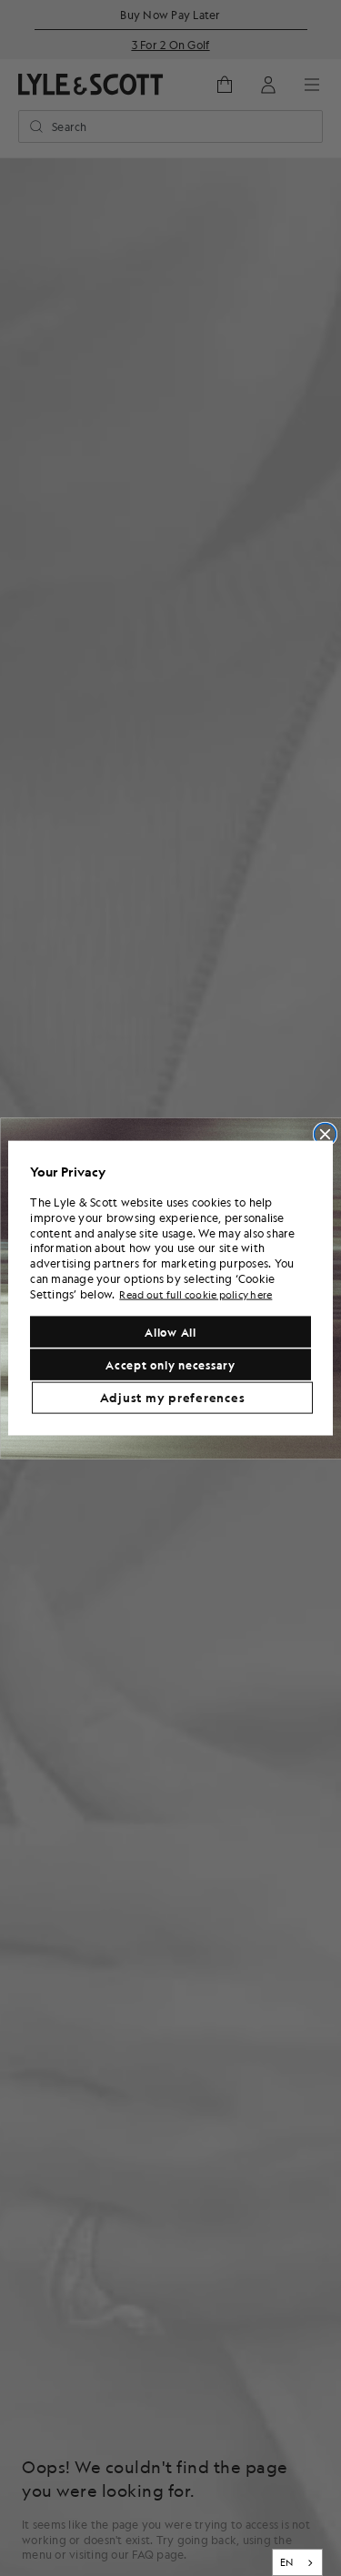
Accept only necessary (170, 1365)
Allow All (170, 1332)
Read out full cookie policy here (196, 1294)
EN (287, 2562)
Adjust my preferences (173, 1398)
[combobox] (298, 2562)
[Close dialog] (325, 1134)
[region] (170, 1288)
